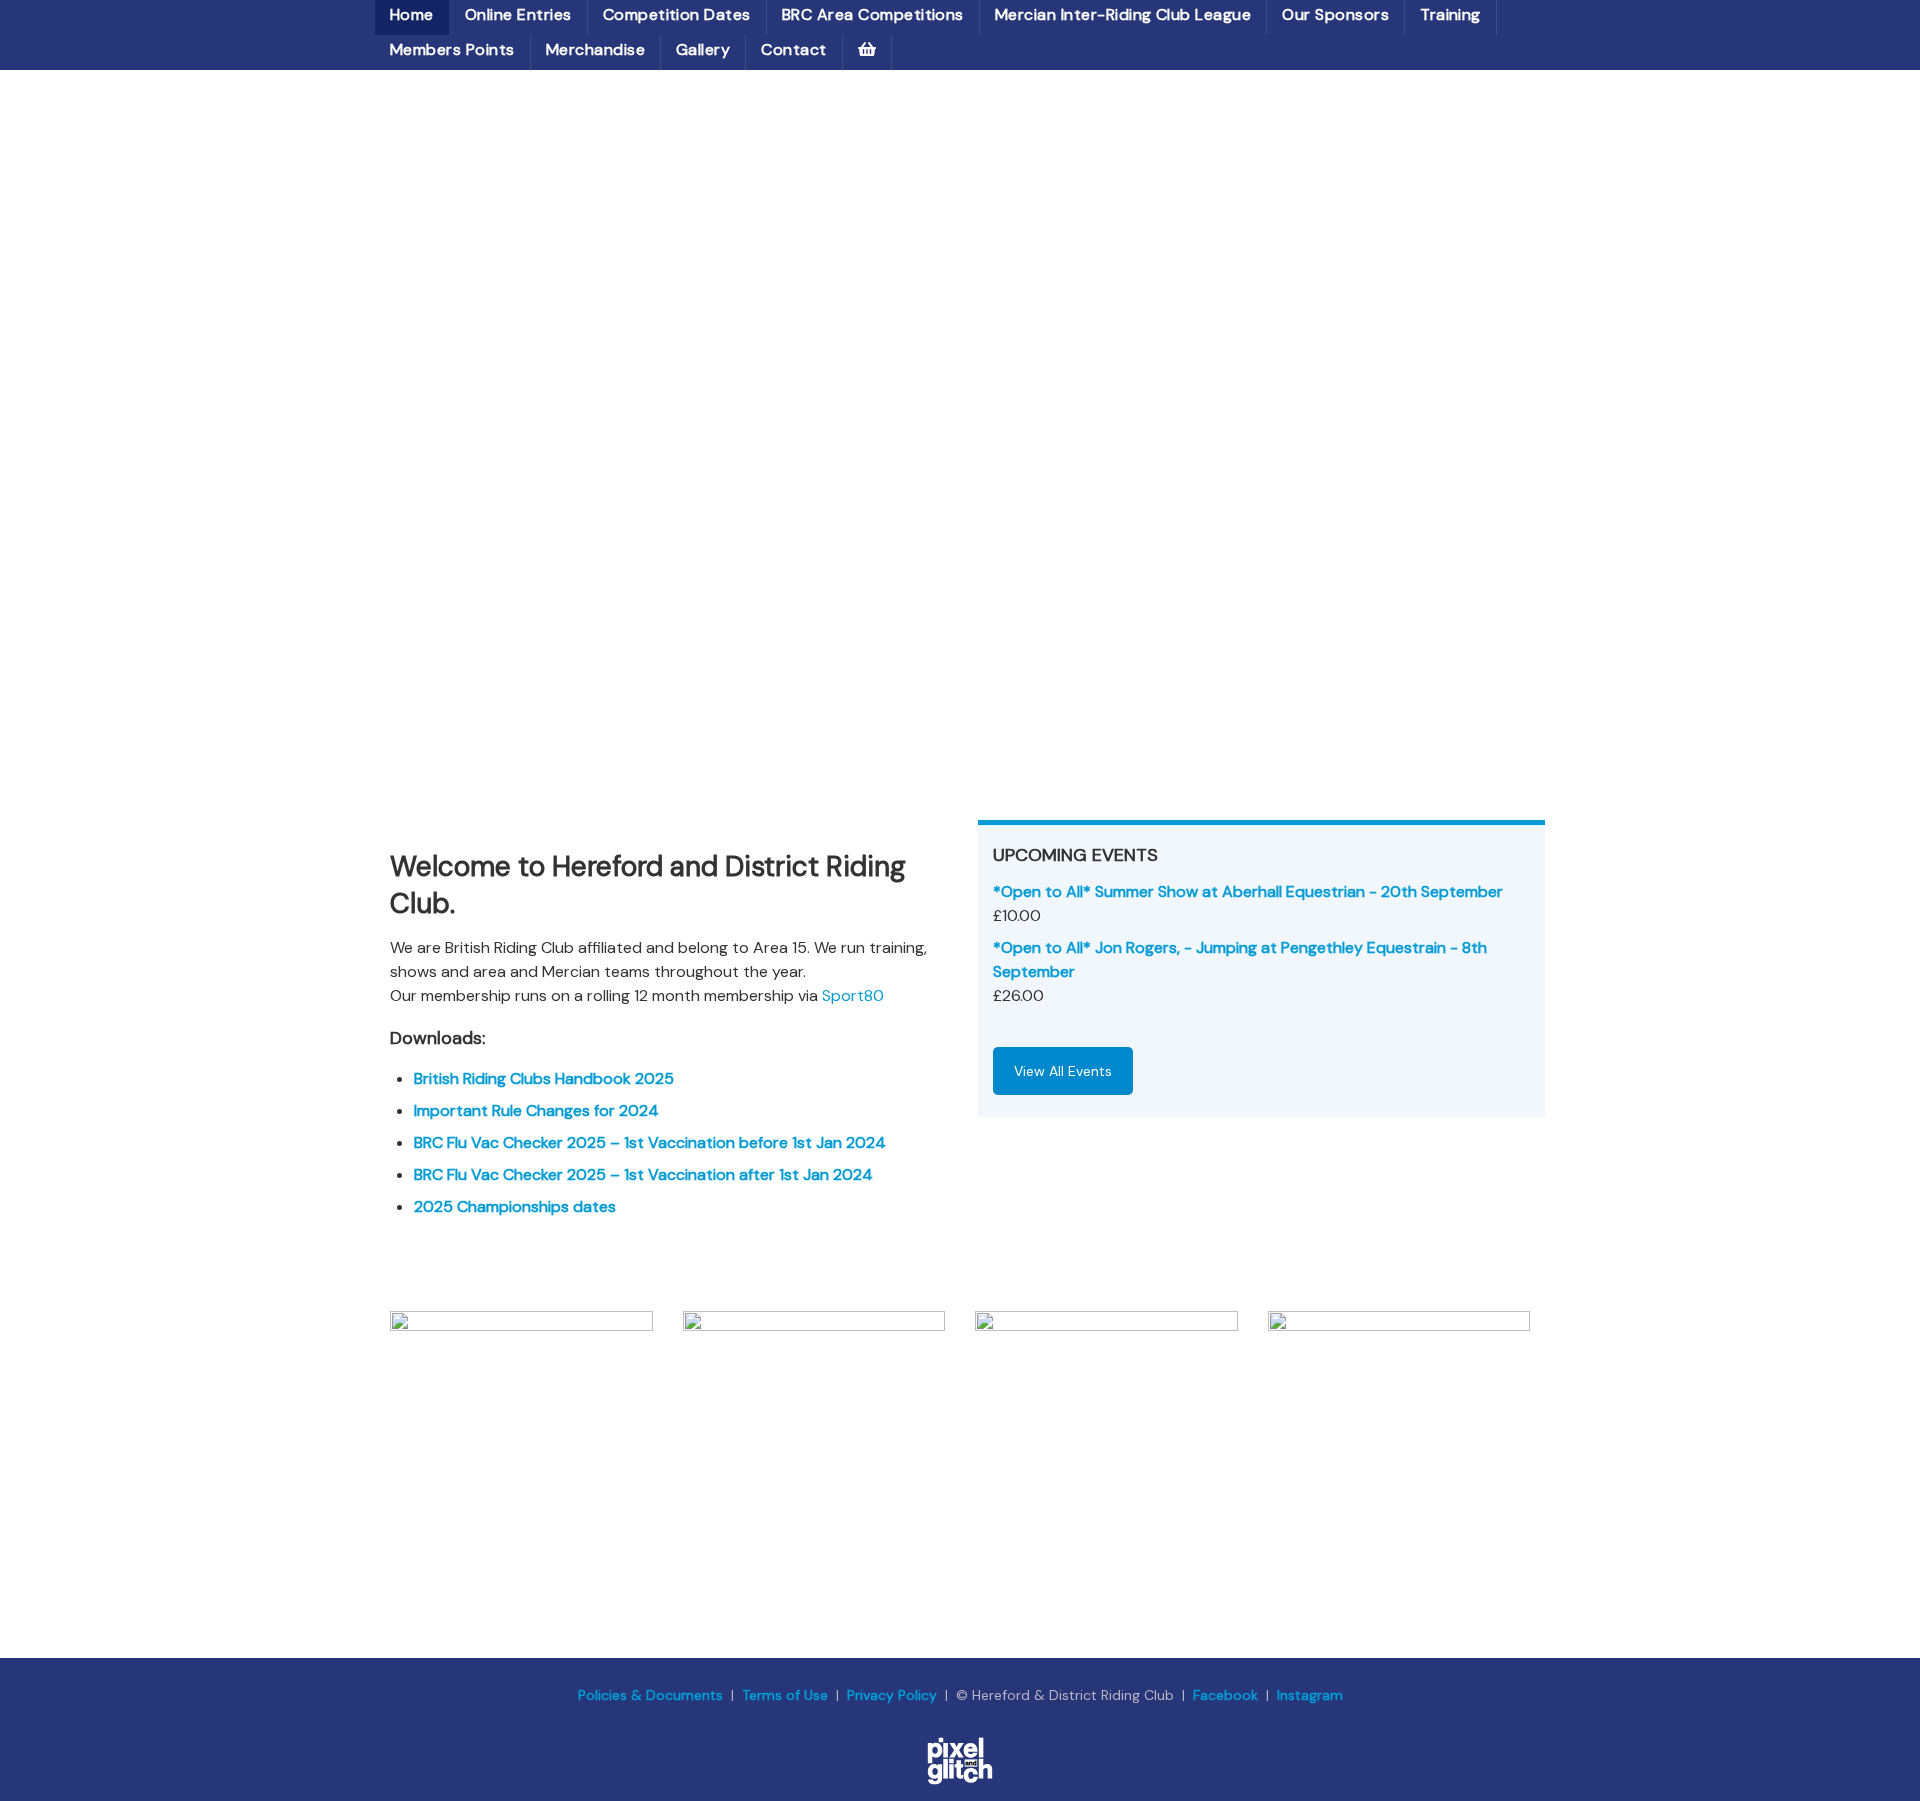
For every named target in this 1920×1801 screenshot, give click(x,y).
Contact (793, 49)
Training (1450, 14)
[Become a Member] (1106, 1423)
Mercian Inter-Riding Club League (1123, 14)
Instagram (1310, 1695)
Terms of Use (785, 1695)
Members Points (452, 49)
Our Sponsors (1335, 14)
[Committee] (814, 1423)
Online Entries (518, 14)
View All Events (1063, 1071)
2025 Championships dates (515, 1206)
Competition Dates (677, 14)
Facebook (1227, 1695)
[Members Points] (521, 1423)
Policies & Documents (650, 1695)
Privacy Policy (892, 1695)
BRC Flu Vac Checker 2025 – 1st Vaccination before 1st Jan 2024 (650, 1142)
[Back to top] (1875, 1756)
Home (412, 14)
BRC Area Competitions (873, 14)
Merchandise (595, 49)
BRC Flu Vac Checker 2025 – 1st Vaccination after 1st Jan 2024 (643, 1174)
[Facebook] (1399, 1423)
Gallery (703, 49)
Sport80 (853, 995)
